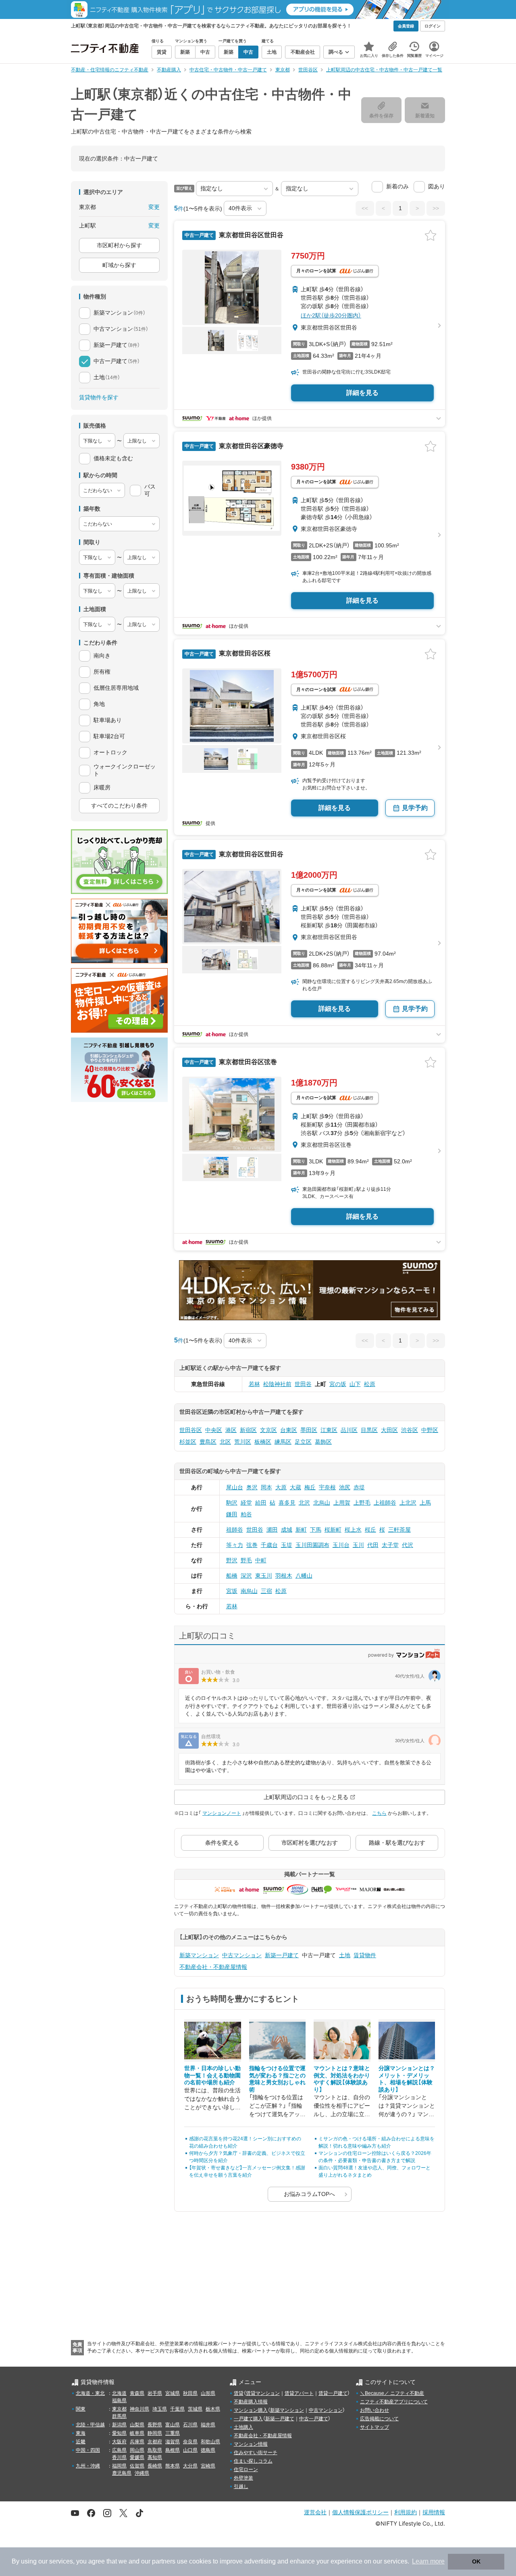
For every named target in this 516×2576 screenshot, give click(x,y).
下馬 (316, 1530)
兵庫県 (137, 2442)
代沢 (408, 1545)
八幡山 (304, 1576)
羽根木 (284, 1576)
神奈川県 (139, 2409)
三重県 (173, 2433)
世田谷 (303, 1384)
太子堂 (390, 1545)
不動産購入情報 (251, 2402)
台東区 (289, 1430)
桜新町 (333, 1530)
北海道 (119, 2393)
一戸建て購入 (248, 2419)
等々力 (235, 1545)
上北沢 (408, 1503)
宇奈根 (327, 1487)
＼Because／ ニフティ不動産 (392, 2393)
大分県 (190, 2466)
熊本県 (173, 2466)
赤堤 (359, 1487)
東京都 (119, 2409)
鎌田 (232, 1514)
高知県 (155, 2457)
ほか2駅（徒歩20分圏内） (331, 315)
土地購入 (243, 2427)
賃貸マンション (263, 2393)
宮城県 (173, 2393)
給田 (261, 1503)
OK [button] (476, 2561)
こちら (379, 1813)
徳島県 (208, 2450)
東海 (81, 2433)
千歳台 (269, 1545)
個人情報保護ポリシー (360, 2512)
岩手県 (155, 2393)
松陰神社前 (277, 1384)
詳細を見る (362, 393)
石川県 (190, 2425)
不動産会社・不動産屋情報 (213, 1967)
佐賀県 (137, 2466)
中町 (261, 1560)
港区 (231, 1430)
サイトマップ (375, 2427)
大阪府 (119, 2442)
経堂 (246, 1503)
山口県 (190, 2450)
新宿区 (248, 1430)
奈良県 (190, 2442)
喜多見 (287, 1503)
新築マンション (199, 1955)
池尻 (345, 1487)
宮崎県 (208, 2466)
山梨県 (137, 2425)
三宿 (266, 1591)
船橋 (232, 1576)
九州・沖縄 (88, 2466)
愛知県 (119, 2433)
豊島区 (208, 1442)
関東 (81, 2409)
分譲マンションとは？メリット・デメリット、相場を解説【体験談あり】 (407, 2079)
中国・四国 (88, 2450)
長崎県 (155, 2466)
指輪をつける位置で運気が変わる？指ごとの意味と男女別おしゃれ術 (277, 2079)
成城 (287, 1530)
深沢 (246, 1576)
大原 (281, 1487)
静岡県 (155, 2433)
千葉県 (177, 2409)
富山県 (173, 2425)
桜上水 (353, 1530)
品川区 (349, 1430)
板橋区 (263, 1442)
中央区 (214, 1430)
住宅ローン (246, 2470)
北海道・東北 (90, 2393)
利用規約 (406, 2512)
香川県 (119, 2457)
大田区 (389, 1430)
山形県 (208, 2393)
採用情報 (434, 2512)
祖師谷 (235, 1530)
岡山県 (137, 2450)
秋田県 (190, 2393)
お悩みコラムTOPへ (309, 2194)
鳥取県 (155, 2450)
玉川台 (341, 1545)
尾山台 (235, 1487)
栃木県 (213, 2409)
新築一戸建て (282, 1955)
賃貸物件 (365, 1955)
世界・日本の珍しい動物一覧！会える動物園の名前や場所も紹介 (212, 2075)
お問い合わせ (375, 2410)
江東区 (329, 1430)
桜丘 (370, 1530)
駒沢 (232, 1503)
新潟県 (119, 2425)
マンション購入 (251, 2410)
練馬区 (283, 1442)
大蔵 (295, 1487)
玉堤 (287, 1545)
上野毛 (362, 1503)
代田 (373, 1545)
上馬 (425, 1503)
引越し (241, 2486)
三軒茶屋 (399, 1530)
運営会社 (315, 2512)
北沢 (304, 1503)
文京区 (268, 1430)
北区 (225, 1442)
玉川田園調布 (312, 1545)
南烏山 (249, 1591)
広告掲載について (379, 2419)
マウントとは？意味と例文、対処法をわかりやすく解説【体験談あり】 (342, 2079)
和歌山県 (210, 2442)
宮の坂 (338, 1384)
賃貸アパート (299, 2393)
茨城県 (195, 2409)
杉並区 (188, 1442)
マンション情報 (251, 2444)
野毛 (246, 1560)
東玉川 (264, 1576)
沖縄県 (142, 2473)
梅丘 (310, 1487)
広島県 (119, 2450)
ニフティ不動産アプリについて (394, 2402)
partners (164, 2561)
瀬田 (272, 1530)
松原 (370, 1384)
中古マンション (242, 1955)
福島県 (119, 2401)
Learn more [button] (428, 2561)
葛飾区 (323, 1442)
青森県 (137, 2393)
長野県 (155, 2425)
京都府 (155, 2442)
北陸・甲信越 (90, 2425)
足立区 (303, 1442)
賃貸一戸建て (333, 2393)
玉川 (358, 1545)
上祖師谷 (385, 1503)
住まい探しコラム (253, 2461)
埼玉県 (160, 2409)
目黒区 (369, 1430)
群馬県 (119, 2416)
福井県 (208, 2425)
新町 (301, 1530)
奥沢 (252, 1487)
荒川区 (243, 1442)
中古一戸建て (314, 2419)
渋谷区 (410, 1430)
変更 (154, 207)
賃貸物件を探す (99, 397)
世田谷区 (191, 1430)
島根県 (173, 2450)
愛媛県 (137, 2457)
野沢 (232, 1560)
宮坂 (232, 1591)
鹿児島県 (122, 2473)
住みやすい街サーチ (256, 2453)
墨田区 (309, 1430)
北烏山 (322, 1503)
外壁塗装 (243, 2478)
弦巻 (252, 1545)
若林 (254, 1384)
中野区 (430, 1430)
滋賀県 (173, 2442)
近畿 (81, 2442)
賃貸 (239, 2393)
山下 (355, 1384)
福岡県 (119, 2466)
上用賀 (342, 1503)
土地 (345, 1955)
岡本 (266, 1487)
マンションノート (222, 1813)
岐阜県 (137, 2433)
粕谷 (246, 1514)
